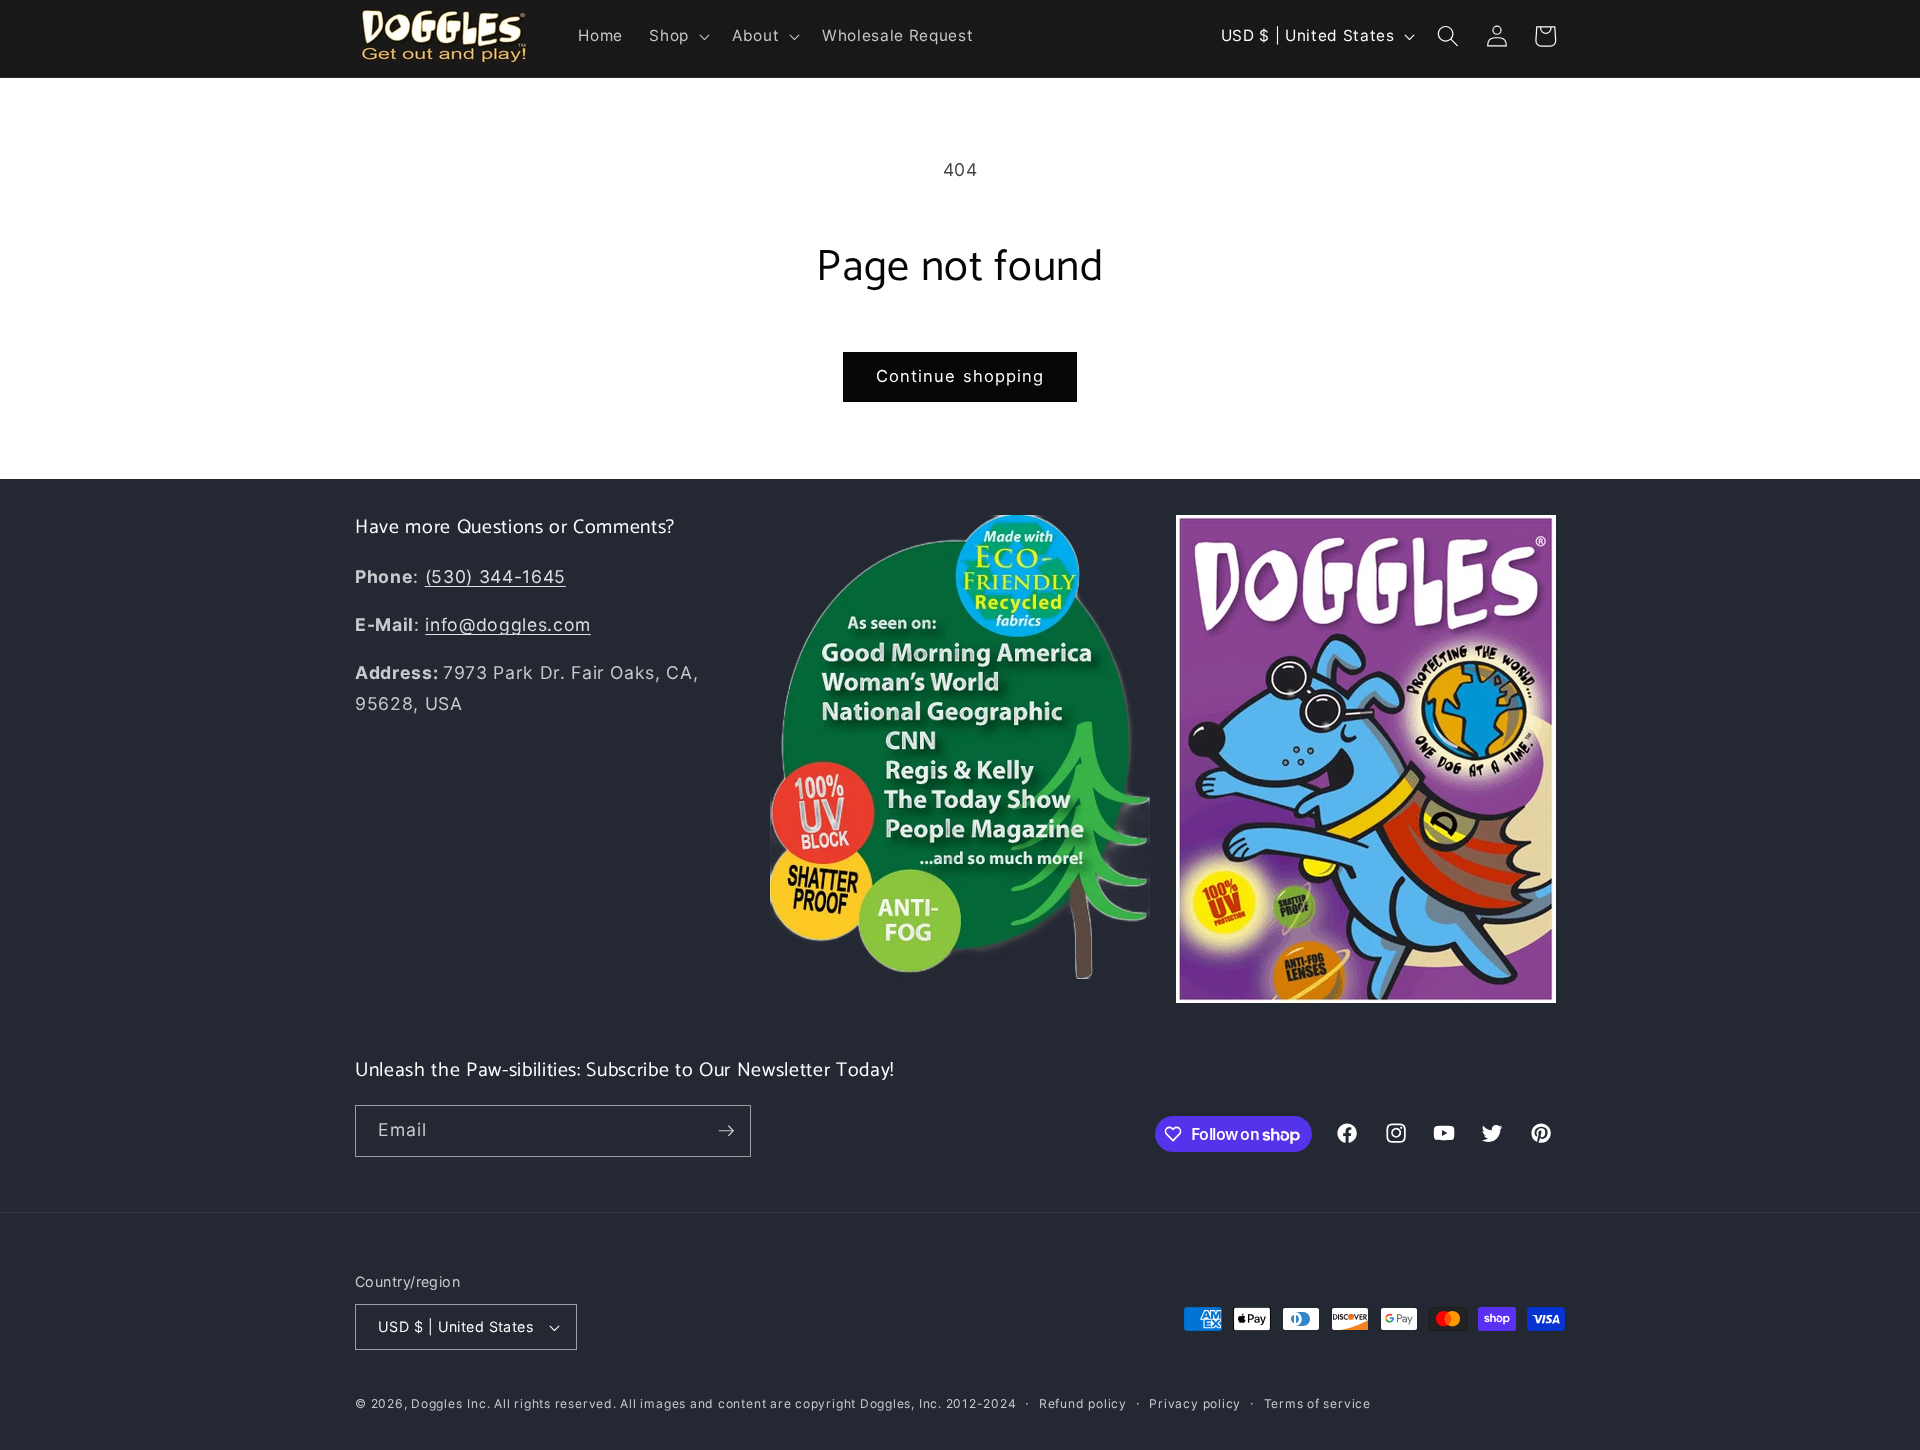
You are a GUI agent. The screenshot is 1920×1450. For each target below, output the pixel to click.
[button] (677, 36)
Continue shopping (960, 376)
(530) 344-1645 (495, 576)
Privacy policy (1195, 1403)
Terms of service (1317, 1403)
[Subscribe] (726, 1131)
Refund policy (1083, 1403)
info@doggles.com (508, 624)
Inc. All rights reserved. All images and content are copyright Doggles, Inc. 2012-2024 (741, 1403)
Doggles (436, 1403)
